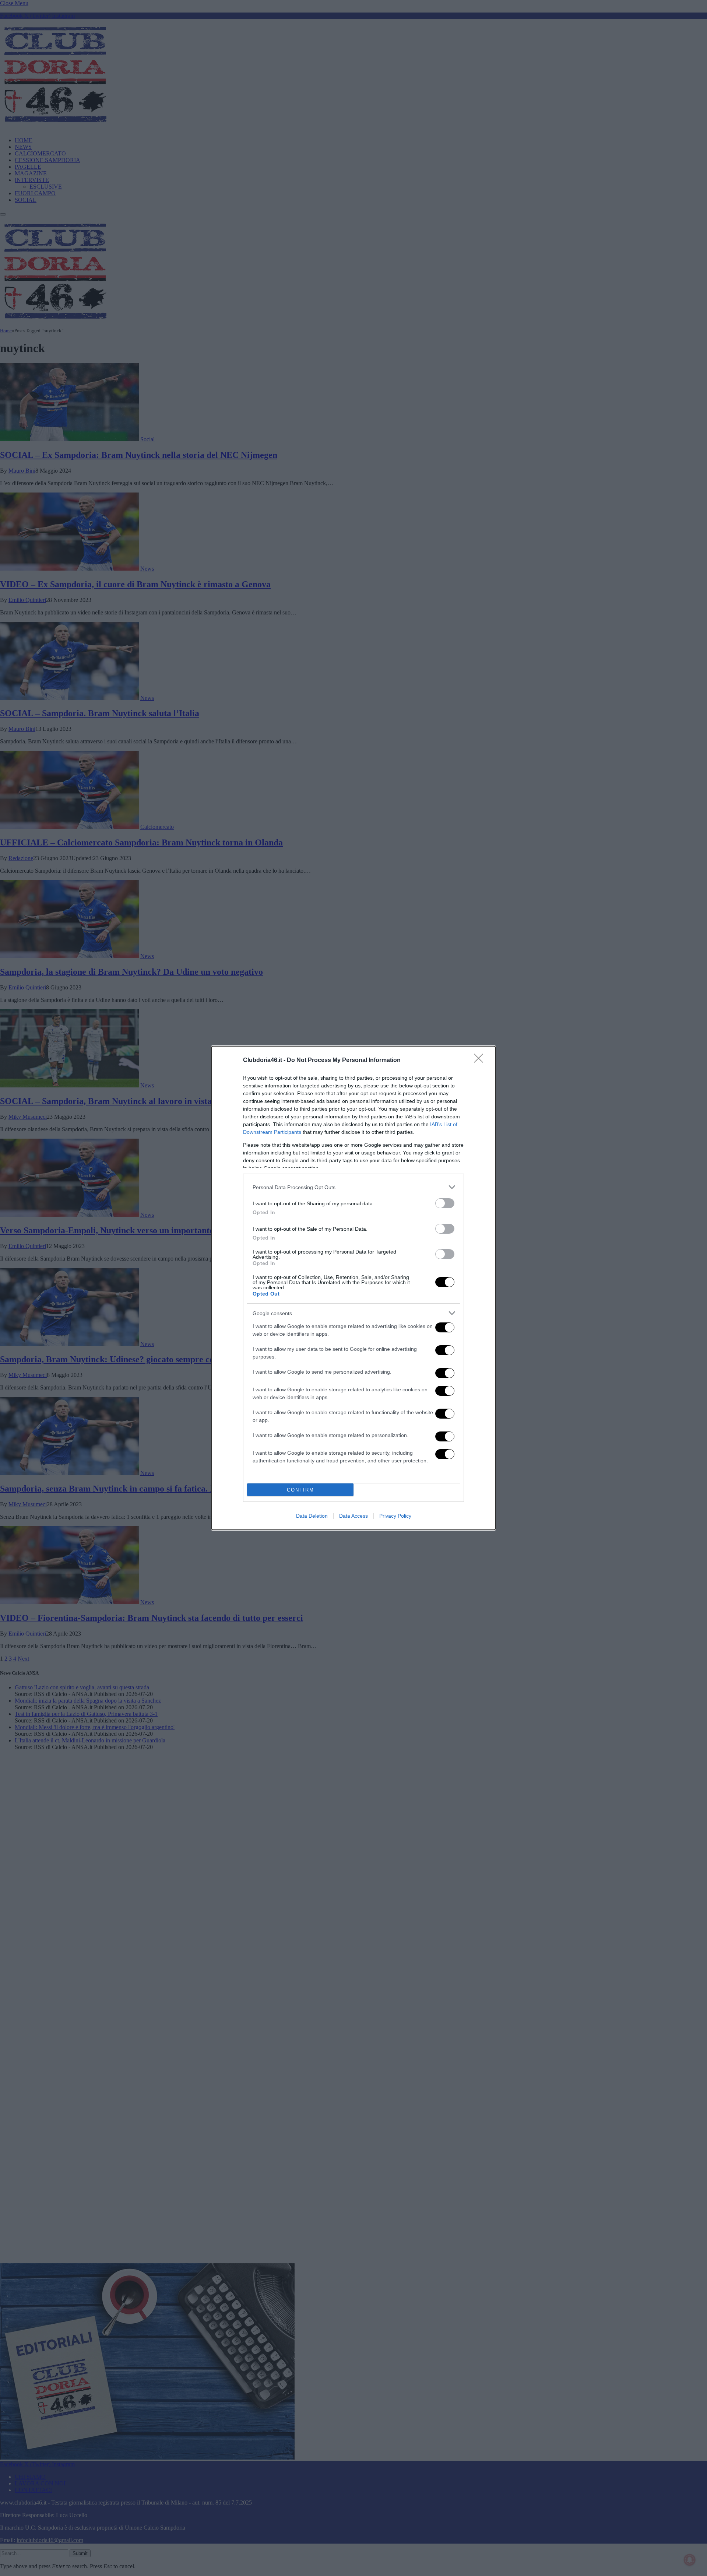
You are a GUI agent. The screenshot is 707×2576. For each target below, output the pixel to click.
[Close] (481, 1061)
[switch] (445, 1203)
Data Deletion (312, 1516)
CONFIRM (300, 1490)
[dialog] (353, 1288)
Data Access (353, 1516)
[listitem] (353, 1187)
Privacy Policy (395, 1516)
